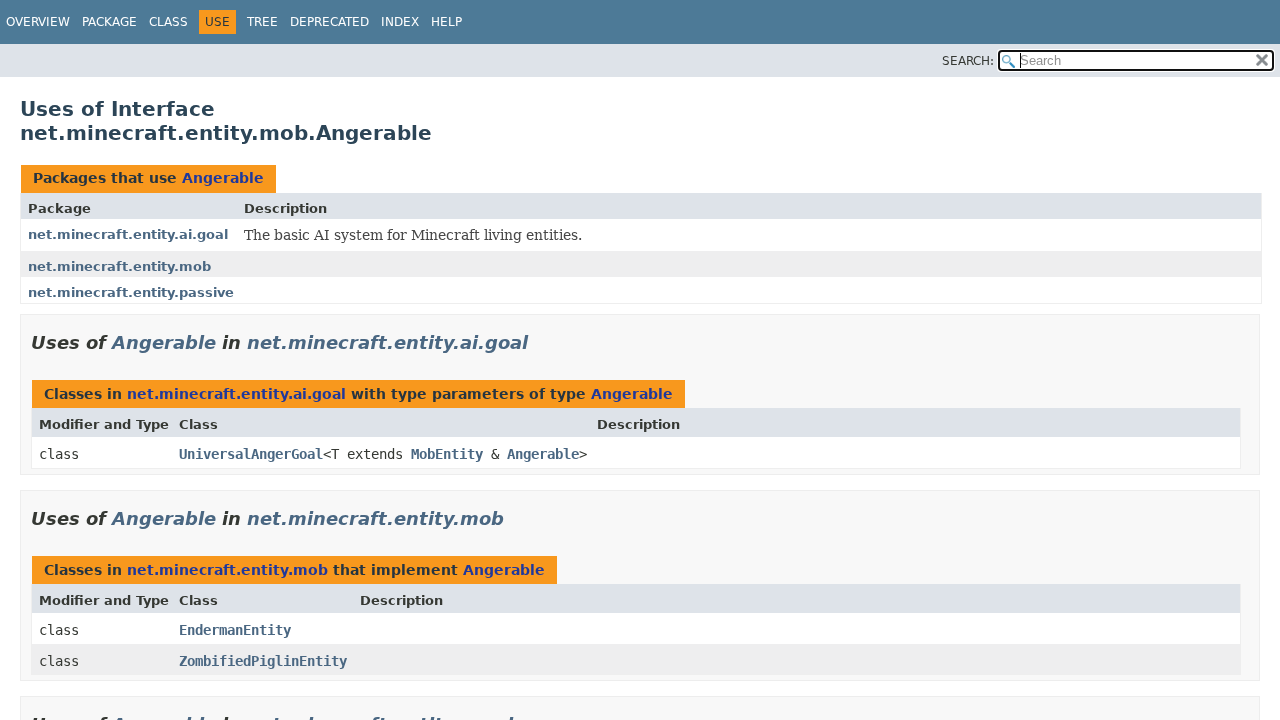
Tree (262, 22)
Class (168, 22)
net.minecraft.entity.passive (131, 292)
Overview (38, 22)
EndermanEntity (235, 630)
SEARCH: (968, 61)
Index (400, 22)
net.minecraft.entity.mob (119, 266)
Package (109, 22)
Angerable (223, 178)
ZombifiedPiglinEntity (263, 661)
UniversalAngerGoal (251, 454)
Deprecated (329, 22)
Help (446, 22)
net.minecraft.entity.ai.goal (128, 234)
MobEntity (447, 454)
